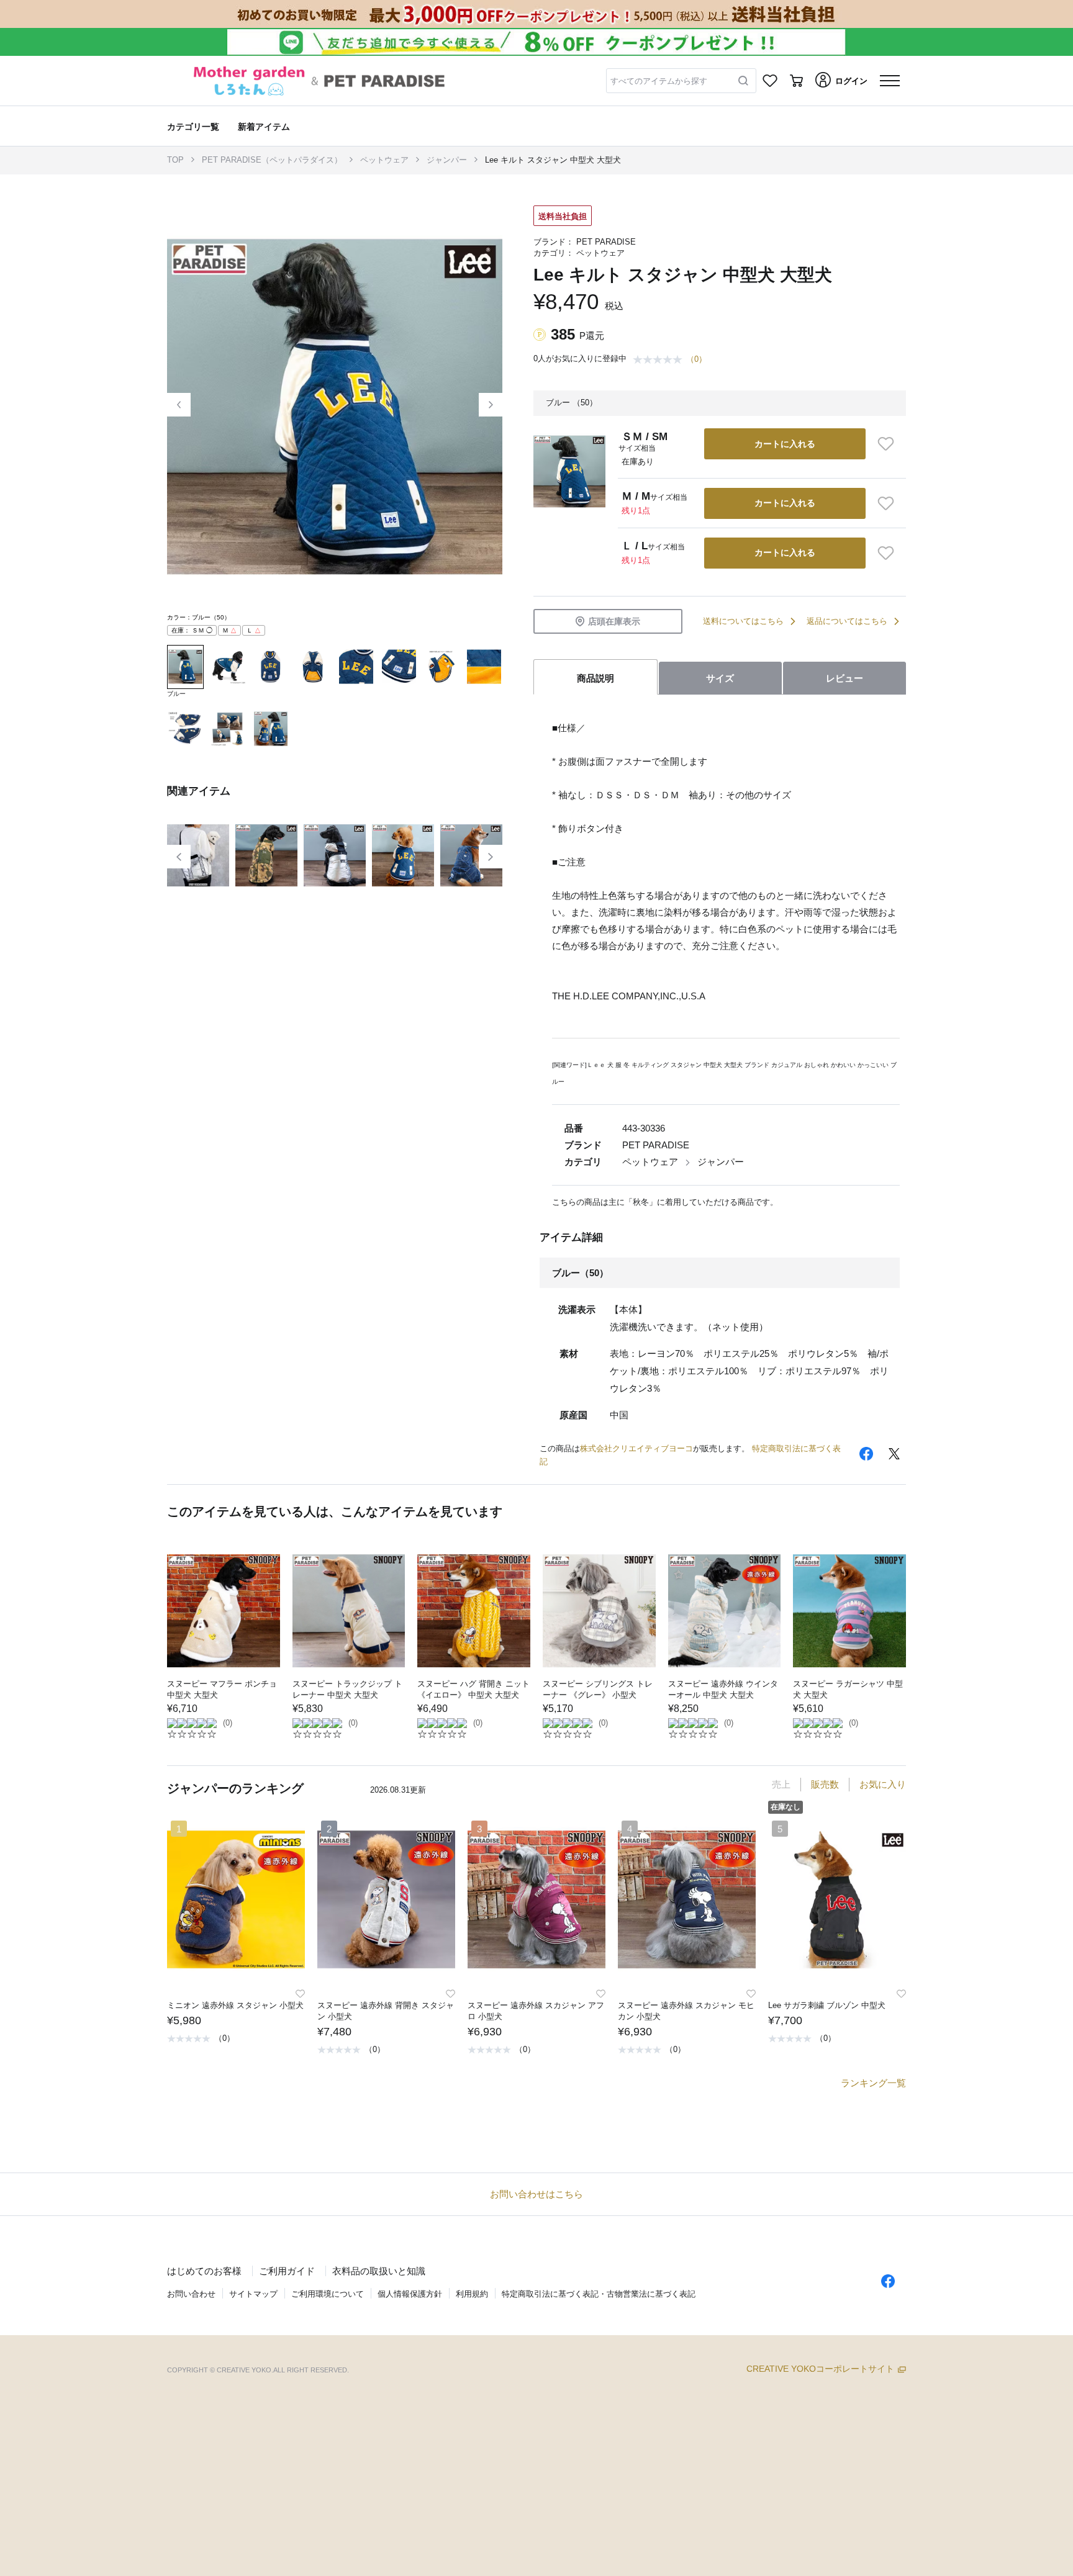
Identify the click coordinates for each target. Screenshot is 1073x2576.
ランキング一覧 (873, 2083)
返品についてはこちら (847, 621)
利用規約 (472, 2294)
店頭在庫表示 (614, 621)
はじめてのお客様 (204, 2271)
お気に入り (883, 1784)
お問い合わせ (191, 2294)
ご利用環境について (328, 2294)
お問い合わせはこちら (536, 2194)
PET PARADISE (606, 242)
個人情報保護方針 (410, 2294)
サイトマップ (253, 2294)
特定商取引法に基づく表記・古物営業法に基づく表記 (599, 2294)
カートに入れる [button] (785, 444)
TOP (175, 160)
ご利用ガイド (287, 2271)
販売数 (825, 1784)
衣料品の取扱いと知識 (379, 2271)
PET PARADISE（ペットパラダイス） (272, 160)
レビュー (844, 678)
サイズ (720, 678)
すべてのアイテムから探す (659, 81)
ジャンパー (447, 160)
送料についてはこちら (743, 621)
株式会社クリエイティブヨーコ (636, 1448)
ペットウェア (384, 160)
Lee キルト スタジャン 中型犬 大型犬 (553, 160)
